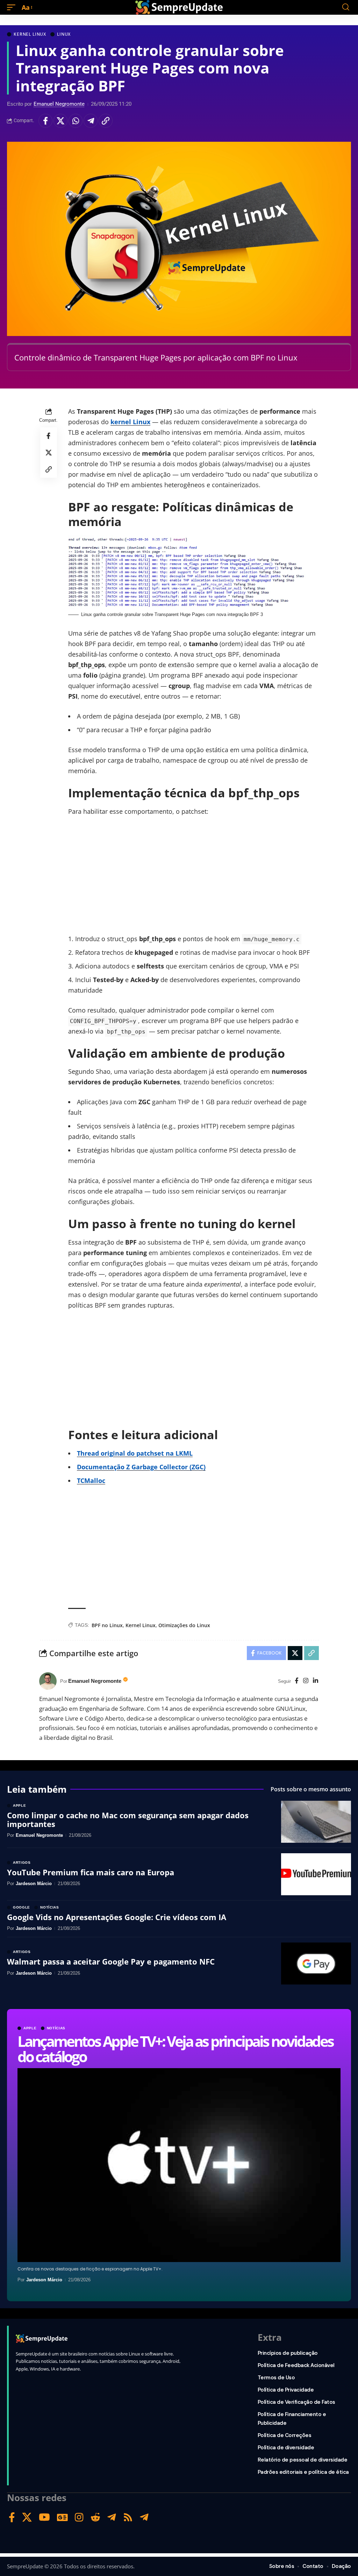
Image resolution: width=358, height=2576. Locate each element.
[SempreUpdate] (179, 7)
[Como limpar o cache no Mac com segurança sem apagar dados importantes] (316, 1822)
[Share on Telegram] (91, 121)
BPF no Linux (107, 1625)
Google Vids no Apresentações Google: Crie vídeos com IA (117, 1917)
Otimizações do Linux (184, 1625)
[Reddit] (95, 2517)
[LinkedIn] (316, 1681)
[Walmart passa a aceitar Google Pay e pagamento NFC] (316, 1963)
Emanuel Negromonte (59, 104)
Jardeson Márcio (44, 2280)
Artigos (22, 1863)
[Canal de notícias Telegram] (144, 2517)
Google (22, 1907)
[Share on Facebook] (45, 121)
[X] (27, 2517)
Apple (30, 2028)
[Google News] (62, 2517)
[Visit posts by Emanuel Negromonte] (48, 1681)
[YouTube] (44, 2517)
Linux (64, 34)
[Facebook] (297, 1681)
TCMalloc (91, 1480)
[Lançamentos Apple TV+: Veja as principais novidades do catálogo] (179, 2165)
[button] (13, 7)
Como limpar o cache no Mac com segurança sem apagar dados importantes (128, 1819)
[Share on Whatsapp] (76, 121)
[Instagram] (306, 1681)
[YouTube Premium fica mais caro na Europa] (316, 1874)
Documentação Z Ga (108, 1467)
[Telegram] (112, 2517)
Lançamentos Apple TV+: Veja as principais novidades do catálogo (175, 2049)
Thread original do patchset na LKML (135, 1453)
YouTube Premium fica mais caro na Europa (91, 1872)
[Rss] (128, 2517)
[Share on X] (60, 121)
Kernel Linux (30, 34)
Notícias (56, 2028)
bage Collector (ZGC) (174, 1467)
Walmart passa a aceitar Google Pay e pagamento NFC (111, 1961)
